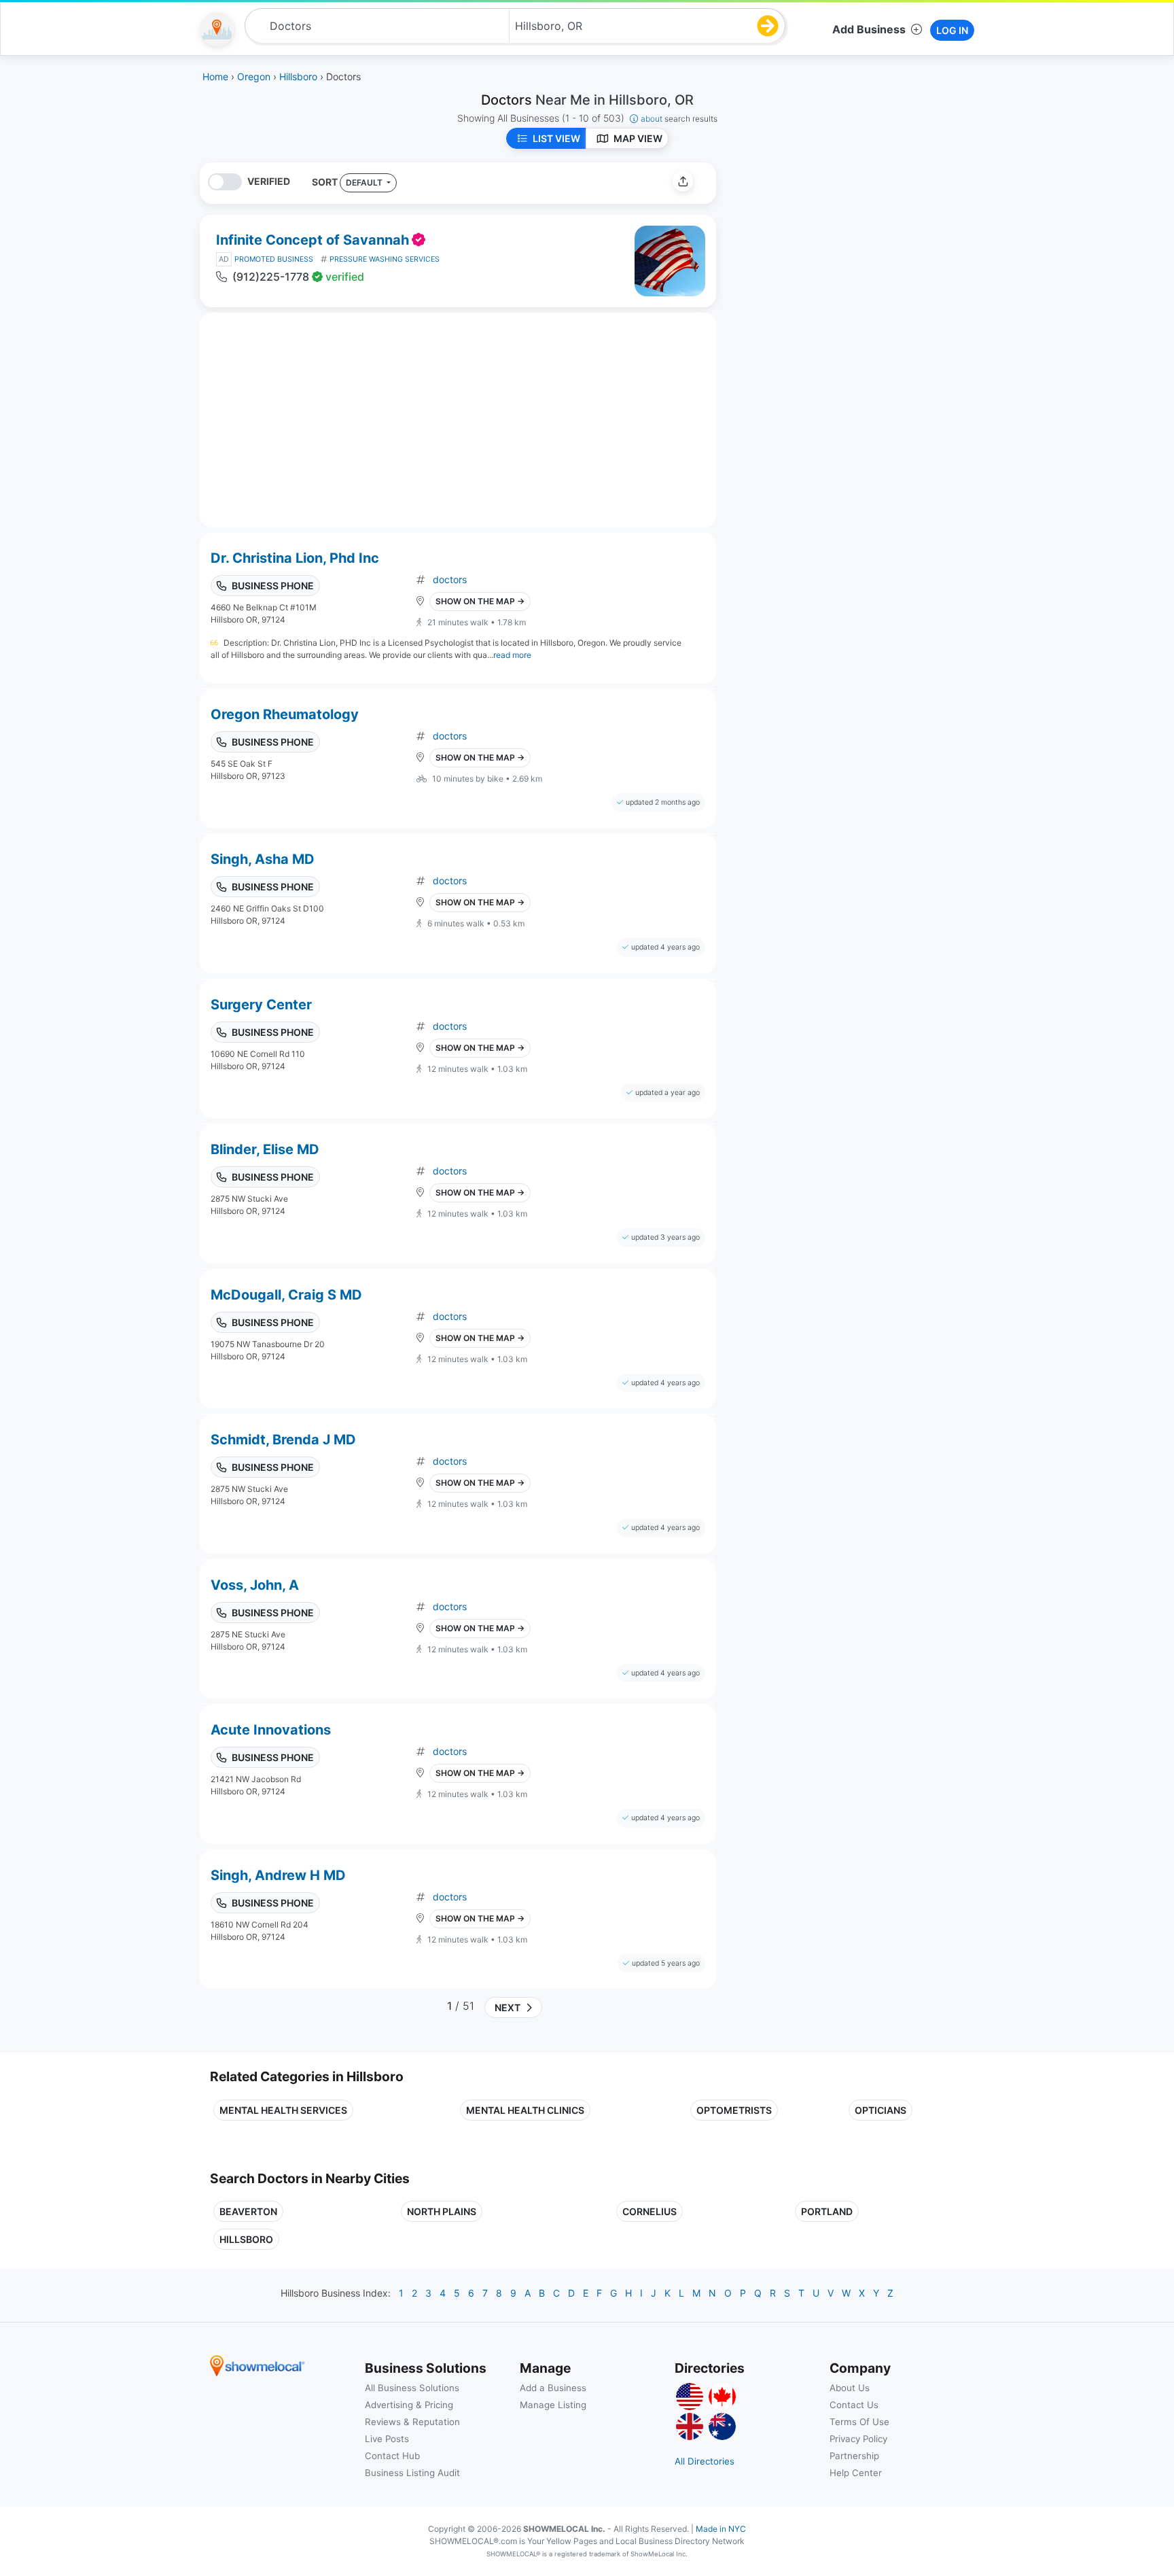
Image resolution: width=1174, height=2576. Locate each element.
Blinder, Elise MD (265, 1149)
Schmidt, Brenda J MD (283, 1440)
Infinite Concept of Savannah (313, 240)
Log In (952, 30)
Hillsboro (246, 2239)
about (679, 119)
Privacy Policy (858, 2439)
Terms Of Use (859, 2422)
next (505, 2007)
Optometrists (734, 2110)
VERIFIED (269, 181)
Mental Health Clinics (525, 2110)
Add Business (869, 29)
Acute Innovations (271, 1730)
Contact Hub (392, 2456)
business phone (273, 586)
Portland (827, 2211)
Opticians (880, 2110)
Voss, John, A (255, 1585)
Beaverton (248, 2211)
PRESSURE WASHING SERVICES (385, 259)
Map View (638, 138)
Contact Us (854, 2405)
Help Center (856, 2473)
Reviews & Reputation (412, 2422)
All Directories (705, 2461)
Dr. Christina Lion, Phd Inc (295, 558)
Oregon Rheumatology (285, 714)
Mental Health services (283, 2110)
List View (556, 138)
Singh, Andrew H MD (278, 1875)
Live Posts (387, 2439)
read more (512, 655)
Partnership (854, 2456)
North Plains (442, 2211)
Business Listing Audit (412, 2473)
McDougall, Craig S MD (286, 1295)
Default (365, 182)
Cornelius (650, 2211)
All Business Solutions (412, 2388)
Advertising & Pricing (409, 2405)
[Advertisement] (840, 258)
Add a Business (553, 2388)
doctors (450, 579)
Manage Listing (553, 2405)
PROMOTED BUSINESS (274, 259)
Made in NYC (721, 2529)
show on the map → (480, 601)
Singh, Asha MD (263, 859)
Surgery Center (261, 1005)
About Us (850, 2388)
